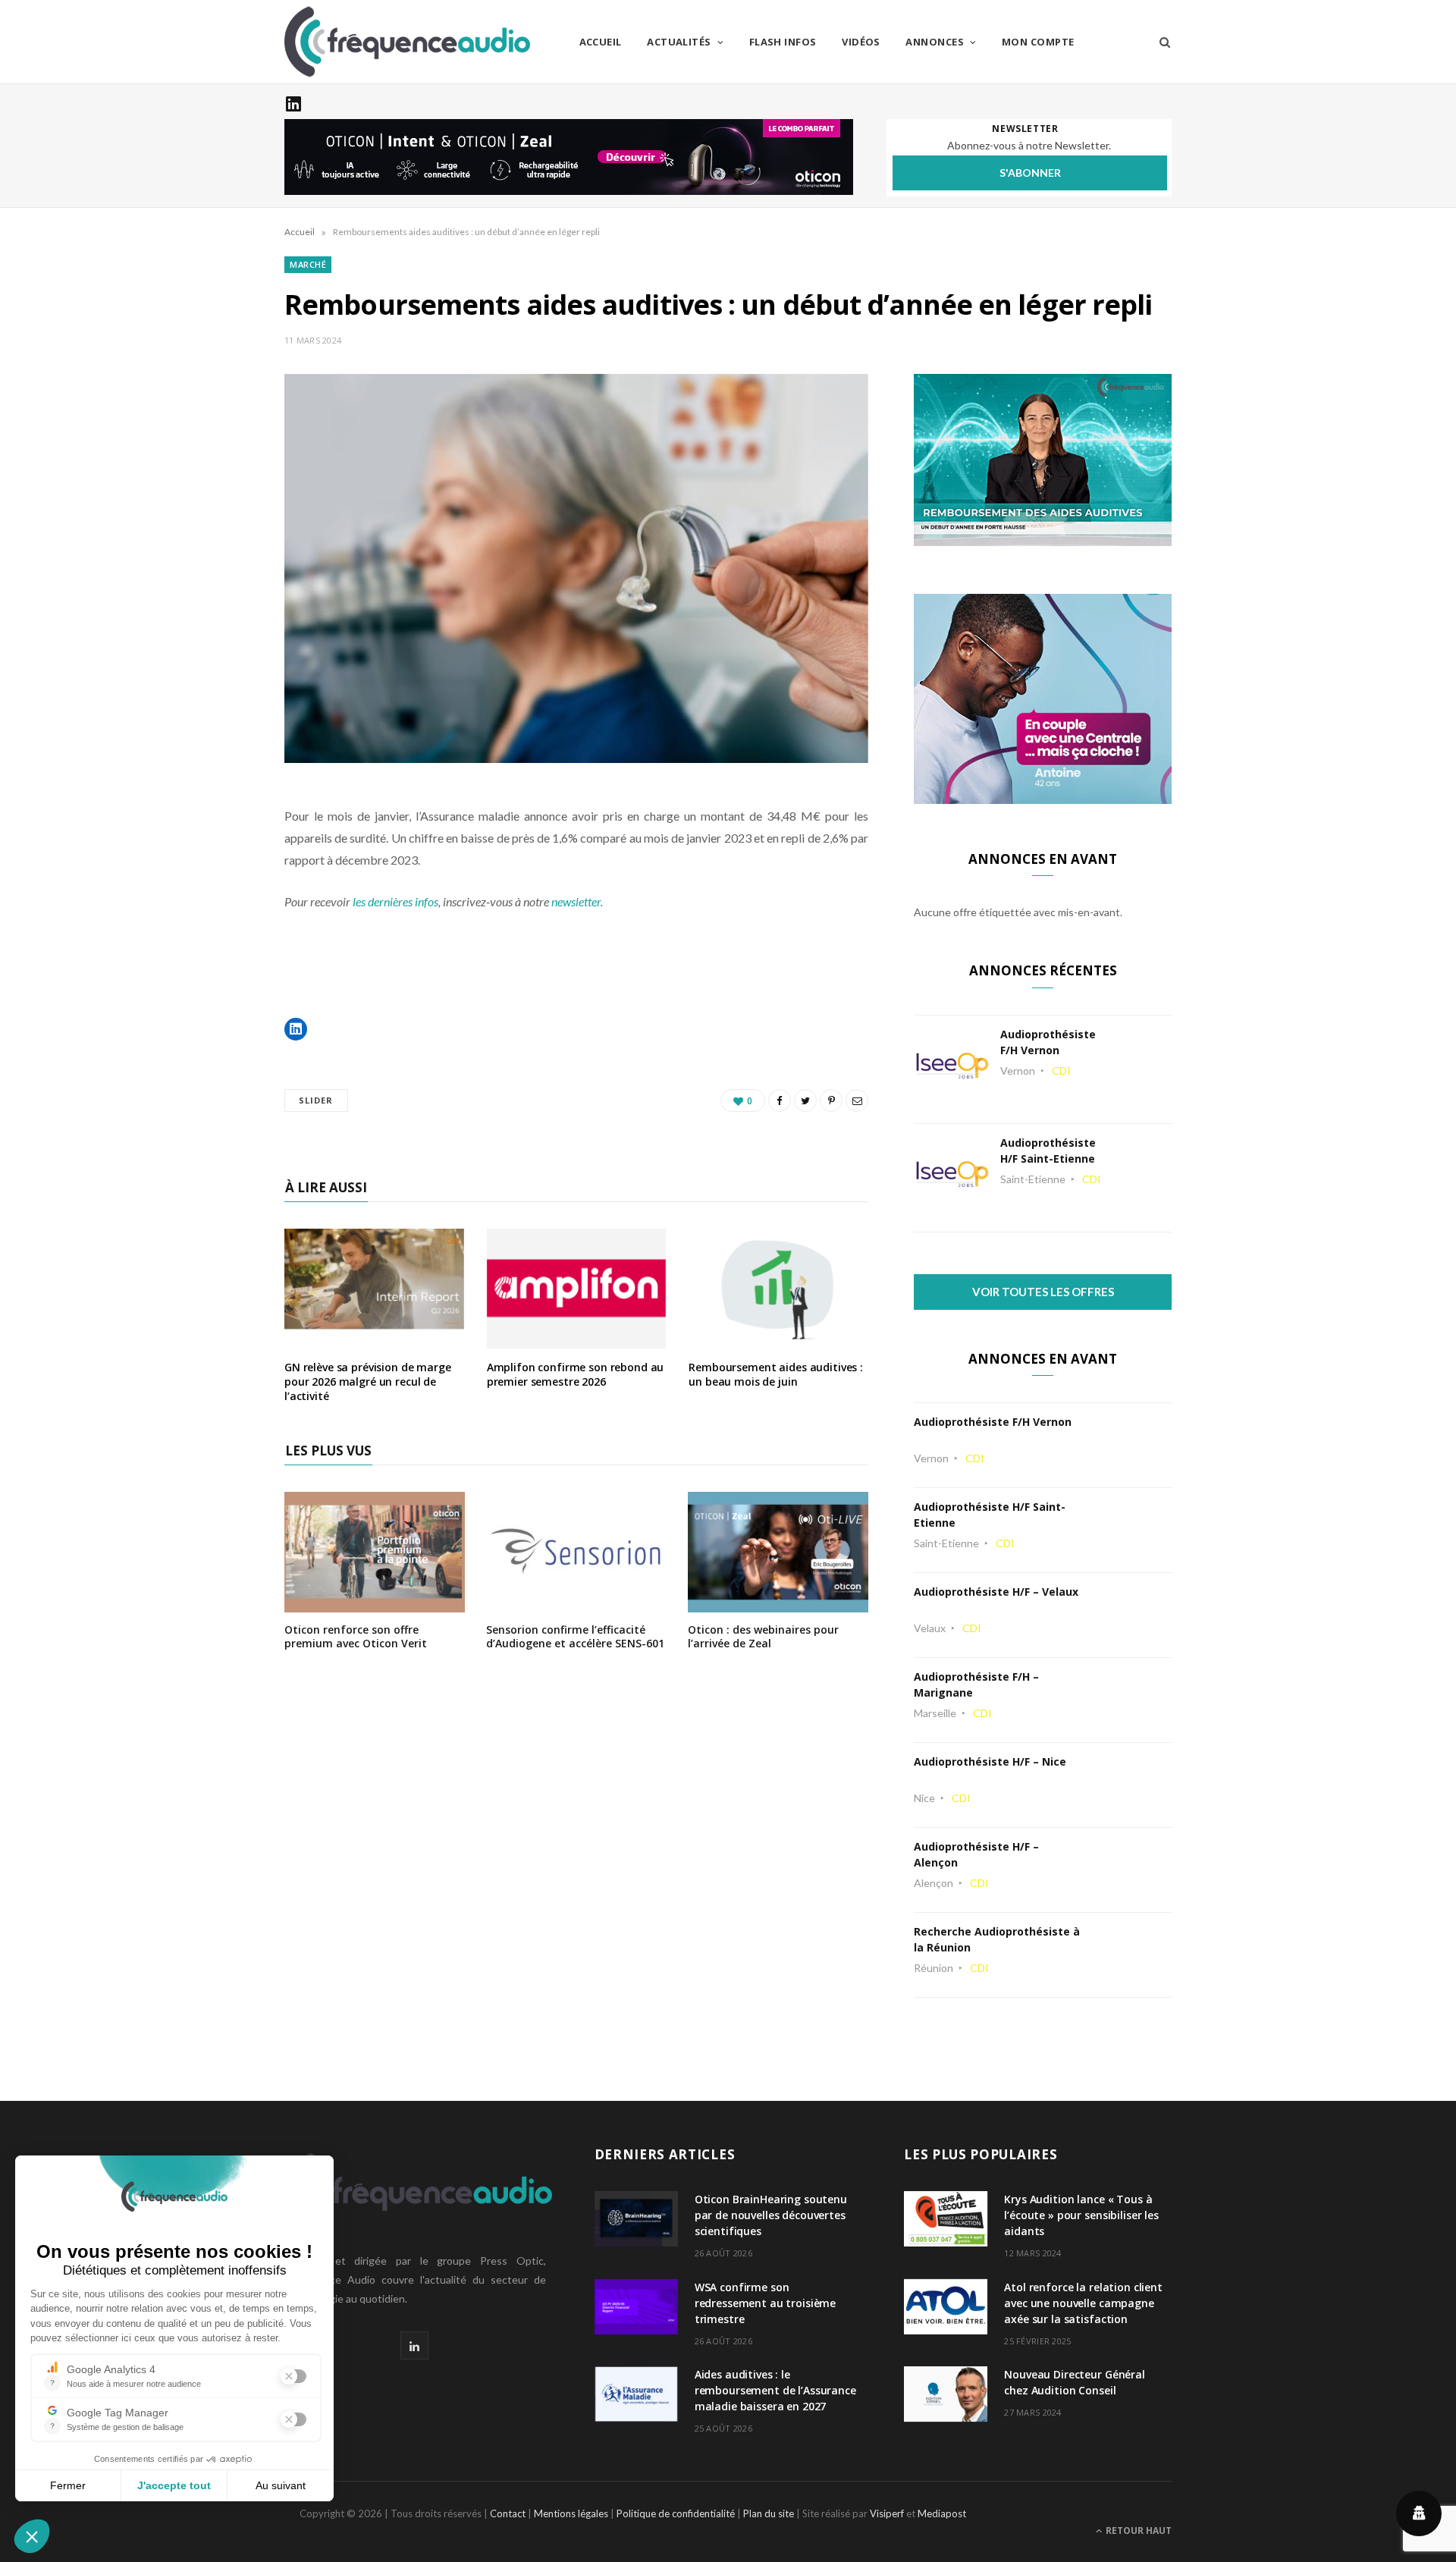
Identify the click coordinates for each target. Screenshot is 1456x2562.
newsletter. (578, 901)
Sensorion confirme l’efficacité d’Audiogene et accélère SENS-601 (575, 1636)
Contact (508, 2513)
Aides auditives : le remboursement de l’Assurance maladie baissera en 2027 (775, 2390)
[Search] (1160, 42)
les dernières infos (395, 901)
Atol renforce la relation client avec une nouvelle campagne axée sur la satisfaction (1083, 2303)
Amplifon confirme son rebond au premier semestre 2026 (576, 1374)
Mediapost (942, 2513)
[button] (296, 1029)
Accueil (601, 42)
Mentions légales (571, 2513)
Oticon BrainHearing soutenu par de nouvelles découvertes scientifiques (771, 2215)
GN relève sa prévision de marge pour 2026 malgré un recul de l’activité (368, 1381)
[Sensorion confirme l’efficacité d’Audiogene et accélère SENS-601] (576, 1602)
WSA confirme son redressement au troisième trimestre (766, 2303)
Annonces (935, 42)
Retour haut (1137, 2531)
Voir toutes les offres (1043, 1292)
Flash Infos (783, 42)
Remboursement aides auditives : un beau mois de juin (776, 1374)
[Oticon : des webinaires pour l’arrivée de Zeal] (778, 1602)
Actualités (679, 42)
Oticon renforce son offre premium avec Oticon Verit (356, 1636)
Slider (316, 1100)
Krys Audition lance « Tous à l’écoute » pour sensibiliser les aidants (1081, 2215)
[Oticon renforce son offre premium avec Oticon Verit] (375, 1602)
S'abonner (1030, 173)
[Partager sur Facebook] (780, 1100)
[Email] (857, 1100)
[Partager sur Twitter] (805, 1100)
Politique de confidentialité (676, 2513)
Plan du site (769, 2513)
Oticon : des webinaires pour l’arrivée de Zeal (763, 1636)
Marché (308, 264)
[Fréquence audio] (407, 42)
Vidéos (861, 42)
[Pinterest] (831, 1100)
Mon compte (1038, 42)
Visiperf (887, 2513)
